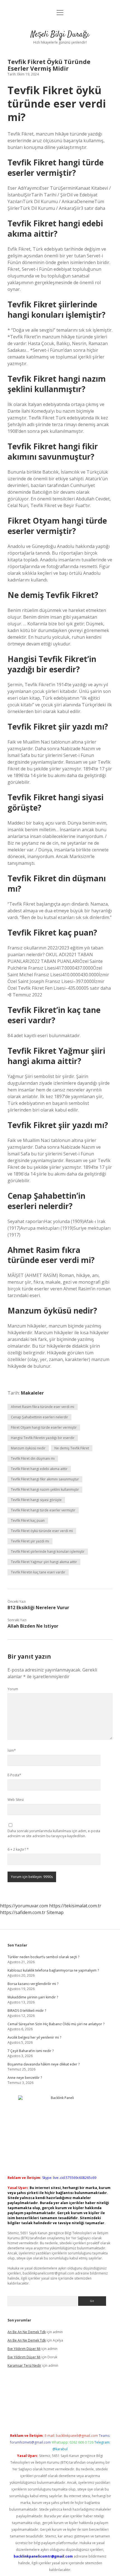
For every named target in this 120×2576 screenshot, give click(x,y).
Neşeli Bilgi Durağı (60, 35)
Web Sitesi (16, 1800)
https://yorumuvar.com (24, 1906)
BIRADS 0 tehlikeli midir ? (27, 2011)
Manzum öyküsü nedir (28, 1448)
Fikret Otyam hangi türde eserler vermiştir (44, 1427)
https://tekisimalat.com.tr (75, 1906)
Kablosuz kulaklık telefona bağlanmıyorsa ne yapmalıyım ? (53, 1970)
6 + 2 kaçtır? (18, 1849)
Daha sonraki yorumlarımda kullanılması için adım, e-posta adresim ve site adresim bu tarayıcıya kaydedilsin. (54, 1833)
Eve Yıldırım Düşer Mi (24, 2349)
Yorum (13, 1689)
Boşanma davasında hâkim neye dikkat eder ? (44, 2064)
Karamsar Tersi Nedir (24, 2365)
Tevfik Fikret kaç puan (28, 1520)
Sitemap (55, 1912)
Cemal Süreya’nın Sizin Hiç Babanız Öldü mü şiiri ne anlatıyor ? (56, 2024)
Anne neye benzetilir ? (25, 2078)
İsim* (12, 1750)
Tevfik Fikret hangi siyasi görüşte (36, 1500)
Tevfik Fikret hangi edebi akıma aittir (39, 1469)
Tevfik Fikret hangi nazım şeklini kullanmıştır (45, 1489)
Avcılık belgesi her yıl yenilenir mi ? (34, 2037)
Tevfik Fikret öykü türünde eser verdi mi (42, 1531)
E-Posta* (14, 1775)
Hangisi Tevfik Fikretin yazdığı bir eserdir (43, 1438)
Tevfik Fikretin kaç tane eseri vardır (38, 1572)
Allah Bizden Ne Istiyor (33, 1626)
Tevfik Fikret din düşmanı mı (33, 1458)
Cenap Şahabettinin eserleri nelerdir (39, 1417)
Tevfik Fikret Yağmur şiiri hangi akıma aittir (44, 1562)
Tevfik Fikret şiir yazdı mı (30, 1541)
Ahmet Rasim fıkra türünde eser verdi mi (43, 1407)
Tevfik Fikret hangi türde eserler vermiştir (43, 1510)
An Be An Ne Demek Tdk (27, 2332)
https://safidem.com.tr (23, 1912)
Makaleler (32, 1393)
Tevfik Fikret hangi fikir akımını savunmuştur (45, 1479)
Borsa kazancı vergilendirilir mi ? (33, 1984)
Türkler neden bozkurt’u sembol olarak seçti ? (43, 1957)
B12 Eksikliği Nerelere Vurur (38, 1608)
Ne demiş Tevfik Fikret (72, 1448)
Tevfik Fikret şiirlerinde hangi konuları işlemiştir (48, 1551)
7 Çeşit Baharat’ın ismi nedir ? (31, 2051)
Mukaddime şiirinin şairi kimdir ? (33, 1997)
